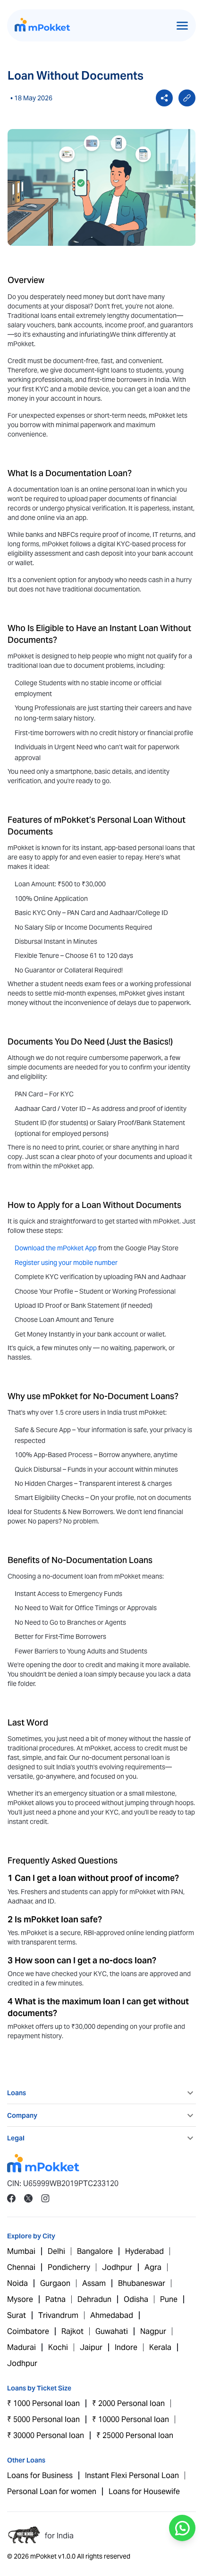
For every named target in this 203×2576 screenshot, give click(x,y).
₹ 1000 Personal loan (43, 2403)
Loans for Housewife (144, 2491)
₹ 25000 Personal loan (135, 2435)
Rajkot (72, 2331)
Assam (94, 2283)
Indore (126, 2347)
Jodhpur (117, 2267)
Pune (169, 2299)
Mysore (20, 2299)
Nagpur (153, 2331)
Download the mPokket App (56, 1248)
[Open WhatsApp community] (182, 2528)
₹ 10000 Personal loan (131, 2419)
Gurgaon (55, 2283)
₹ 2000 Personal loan (128, 2403)
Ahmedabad (112, 2315)
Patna (55, 2299)
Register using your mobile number (66, 1263)
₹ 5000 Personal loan (43, 2419)
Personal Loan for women (52, 2491)
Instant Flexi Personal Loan (132, 2475)
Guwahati (112, 2331)
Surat (17, 2315)
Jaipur (91, 2347)
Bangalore (95, 2251)
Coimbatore (28, 2331)
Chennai (21, 2267)
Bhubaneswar (142, 2283)
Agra (153, 2267)
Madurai (21, 2347)
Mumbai (21, 2251)
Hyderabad (144, 2251)
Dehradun (94, 2299)
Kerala (160, 2347)
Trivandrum (58, 2315)
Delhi (56, 2251)
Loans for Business (40, 2475)
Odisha (136, 2299)
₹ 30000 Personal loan (46, 2435)
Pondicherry (69, 2267)
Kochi (58, 2347)
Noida (17, 2283)
